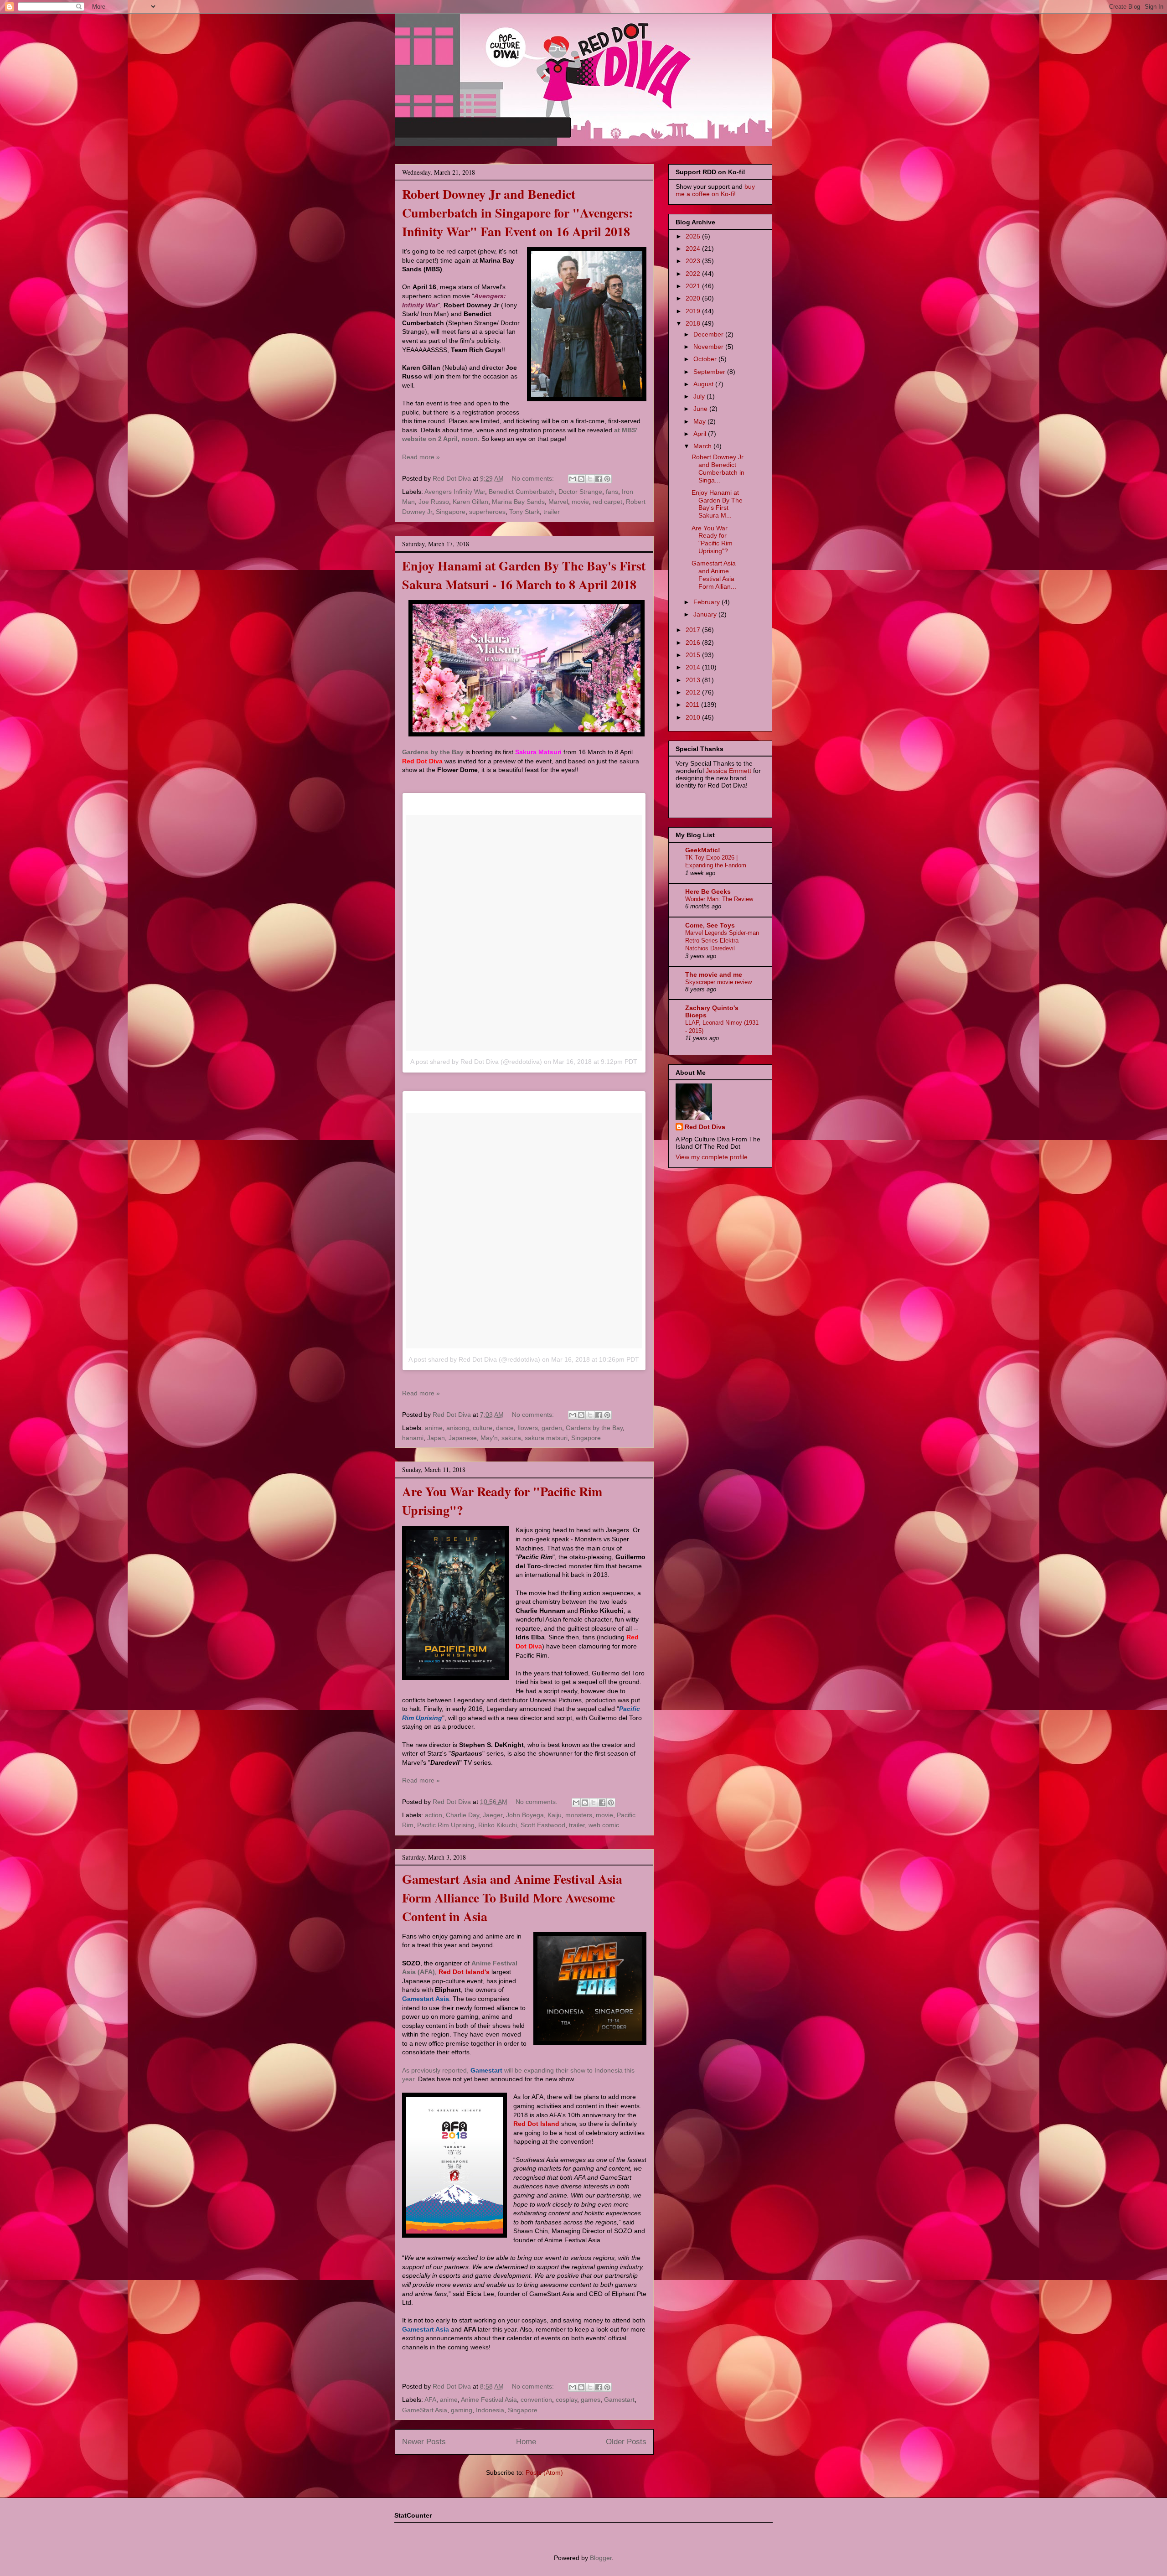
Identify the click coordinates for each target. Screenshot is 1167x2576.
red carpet (607, 502)
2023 (694, 261)
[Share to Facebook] (599, 479)
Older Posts (626, 2442)
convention (536, 2400)
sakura (511, 1438)
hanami (413, 1438)
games (591, 2400)
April (701, 434)
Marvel (558, 502)
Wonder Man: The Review (719, 899)
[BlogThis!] (581, 479)
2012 (694, 692)
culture (483, 1428)
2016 (694, 643)
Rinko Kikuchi (498, 1825)
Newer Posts (424, 2442)
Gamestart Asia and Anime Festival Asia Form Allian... (714, 575)
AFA (430, 2400)
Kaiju (555, 1815)
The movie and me (714, 974)
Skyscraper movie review (718, 982)
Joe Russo (434, 502)
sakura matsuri (546, 1438)
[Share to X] (590, 479)
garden (552, 1428)
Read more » (421, 457)
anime (434, 1428)
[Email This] (573, 479)
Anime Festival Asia (489, 2400)
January (706, 614)
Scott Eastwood (543, 1825)
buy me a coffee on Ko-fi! (715, 190)
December (709, 334)
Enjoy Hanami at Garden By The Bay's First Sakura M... (717, 504)
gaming (462, 2410)
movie (580, 502)
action (434, 1815)
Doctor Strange (580, 492)
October (706, 359)
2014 (694, 667)
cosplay (566, 2400)
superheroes (487, 512)
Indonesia (490, 2410)
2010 (694, 717)
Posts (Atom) (544, 2472)
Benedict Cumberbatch (522, 492)
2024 (694, 249)
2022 (694, 274)
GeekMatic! (703, 850)
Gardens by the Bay (594, 1428)
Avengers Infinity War (455, 492)
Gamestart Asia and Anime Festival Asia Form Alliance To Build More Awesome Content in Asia (512, 1898)
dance (505, 1428)
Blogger (601, 2558)
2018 (694, 323)
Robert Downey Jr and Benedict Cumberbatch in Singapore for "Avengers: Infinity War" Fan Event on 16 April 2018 (517, 213)
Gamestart (619, 2400)
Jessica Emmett (728, 771)
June (701, 409)
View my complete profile (712, 1157)
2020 (694, 298)
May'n (489, 1438)
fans (612, 492)
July (700, 396)
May (700, 421)
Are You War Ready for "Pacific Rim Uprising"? (712, 539)
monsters (579, 1815)
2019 (694, 311)
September (710, 372)
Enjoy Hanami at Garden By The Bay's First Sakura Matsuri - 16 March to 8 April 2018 (524, 575)
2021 (694, 286)
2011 (693, 705)
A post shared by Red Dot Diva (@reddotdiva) (476, 1062)
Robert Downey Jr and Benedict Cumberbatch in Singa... (718, 468)
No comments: (534, 478)
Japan (436, 1438)
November (709, 347)
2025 (694, 236)
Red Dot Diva (705, 1127)
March (703, 446)
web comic (604, 1825)
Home (526, 2442)
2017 (694, 630)
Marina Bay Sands (518, 502)
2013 (694, 680)
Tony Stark (524, 512)
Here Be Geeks (708, 891)
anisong (458, 1428)
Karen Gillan (470, 502)
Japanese (463, 1438)
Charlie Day (462, 1815)
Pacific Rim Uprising (446, 1825)
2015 (694, 655)
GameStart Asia (425, 2410)
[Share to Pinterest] (607, 479)
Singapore (451, 512)
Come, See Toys (710, 925)
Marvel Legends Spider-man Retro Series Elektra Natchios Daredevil (722, 941)
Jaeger (493, 1815)
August (704, 384)
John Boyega (525, 1815)
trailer (552, 512)
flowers (528, 1428)
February (707, 602)
